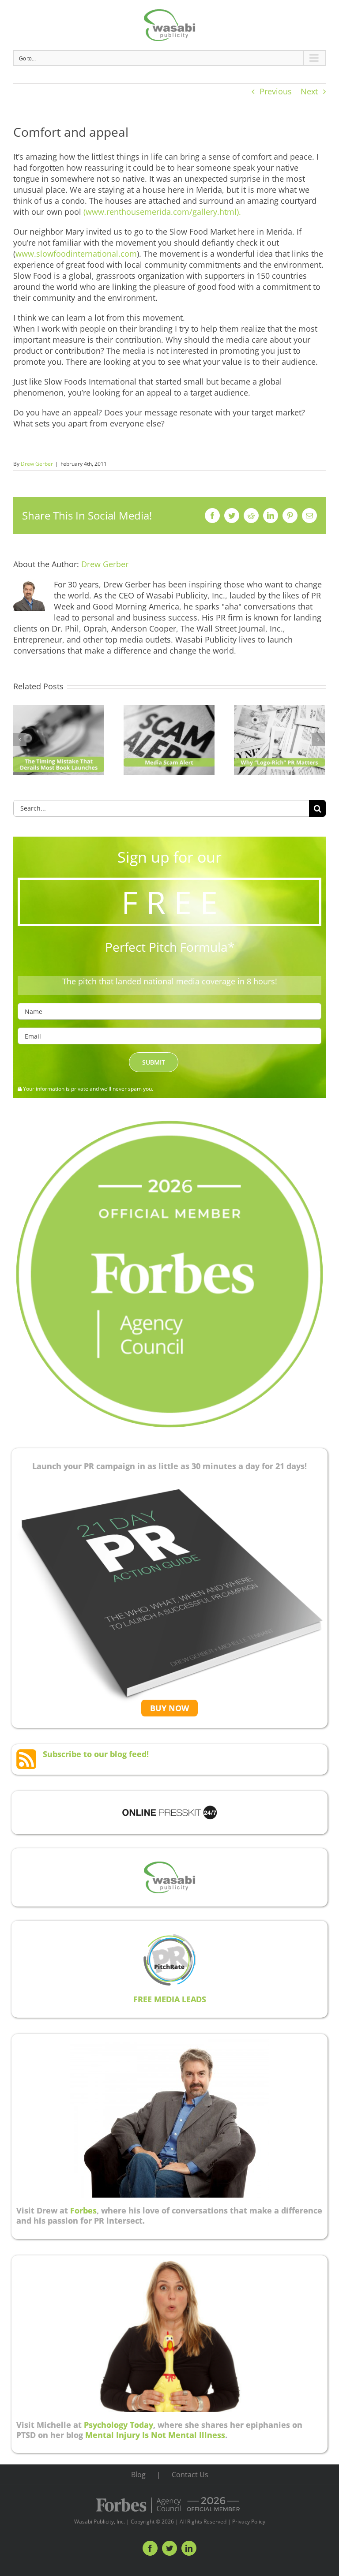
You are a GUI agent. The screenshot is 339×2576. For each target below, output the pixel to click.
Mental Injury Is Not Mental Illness (155, 2435)
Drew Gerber (37, 464)
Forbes (83, 2210)
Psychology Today (119, 2425)
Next (309, 91)
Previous (276, 91)
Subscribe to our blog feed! (96, 1754)
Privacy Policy (249, 2522)
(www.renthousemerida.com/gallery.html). (162, 212)
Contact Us (190, 2475)
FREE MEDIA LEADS (170, 1999)
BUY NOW (169, 1708)
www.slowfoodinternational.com (76, 254)
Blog (138, 2475)
